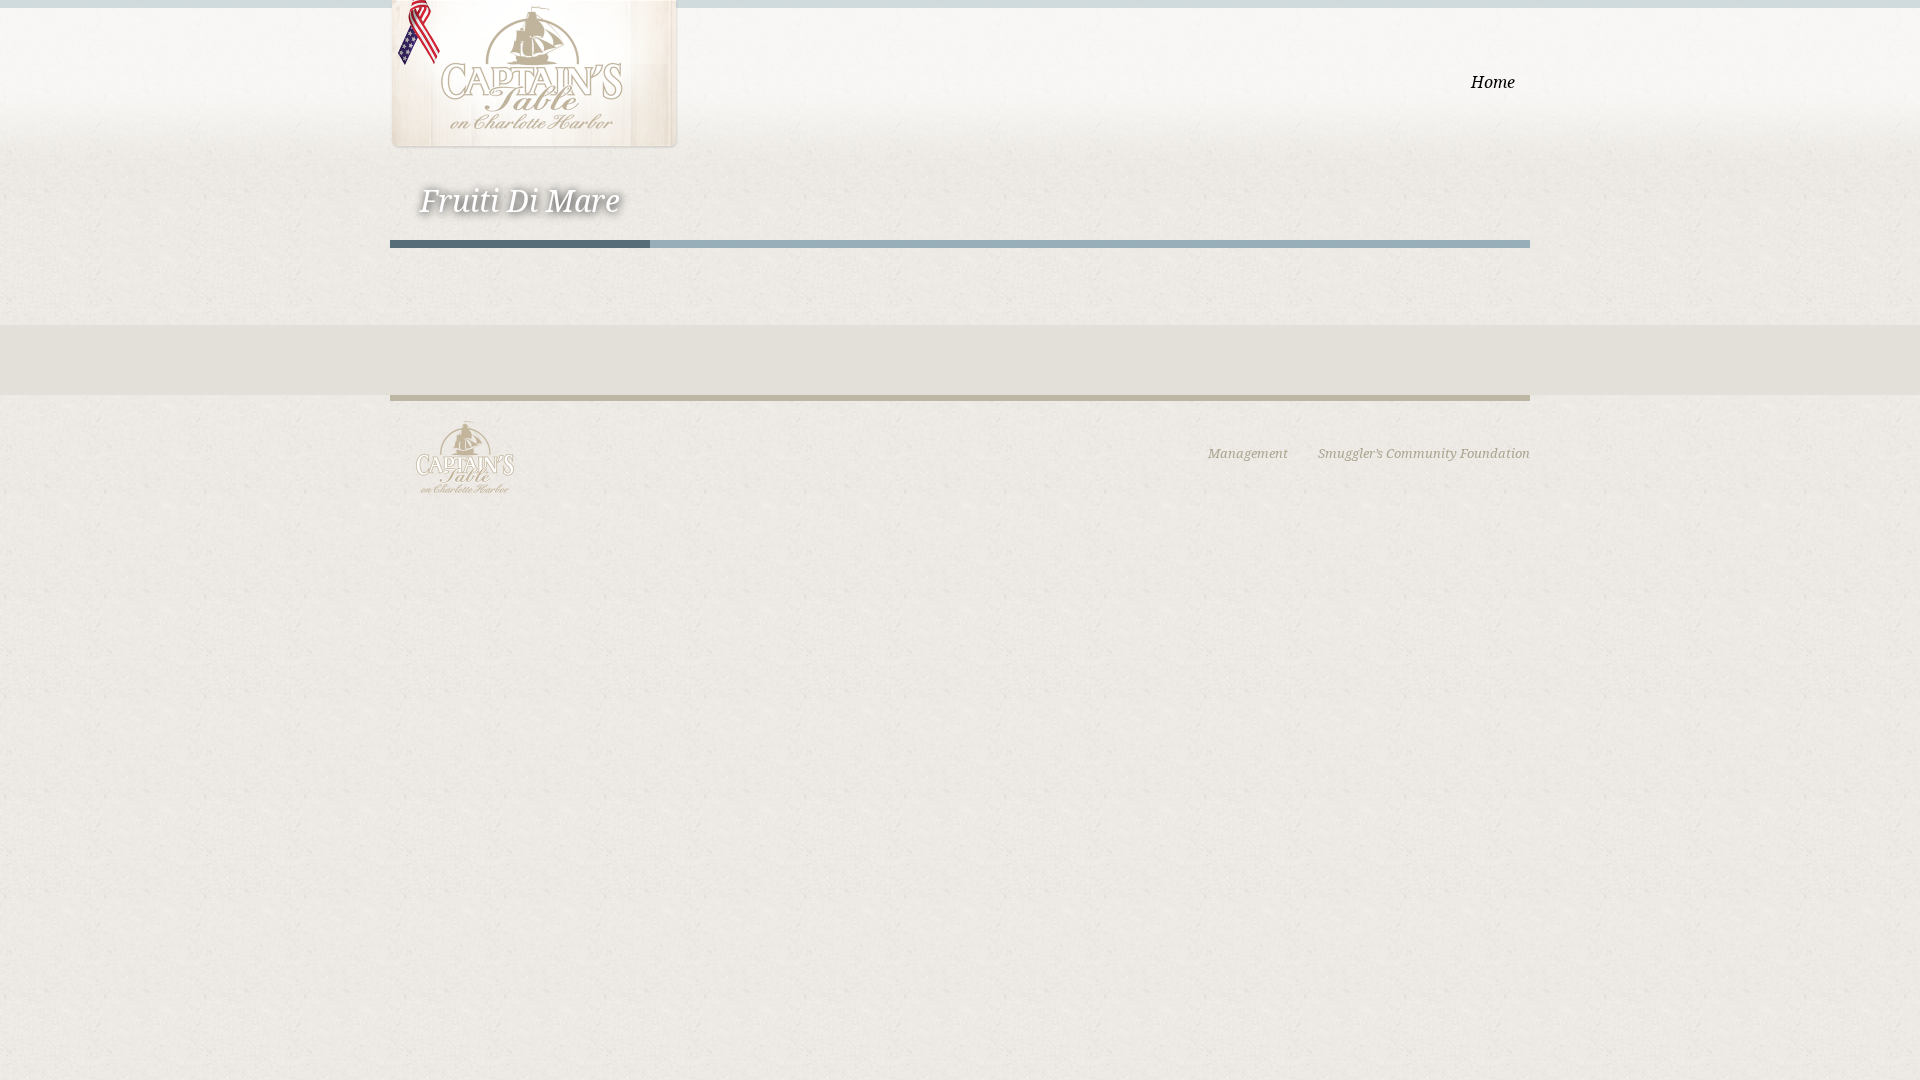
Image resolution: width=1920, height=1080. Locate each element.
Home (1493, 82)
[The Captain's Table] (534, 72)
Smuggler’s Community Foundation (1424, 453)
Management (1248, 453)
